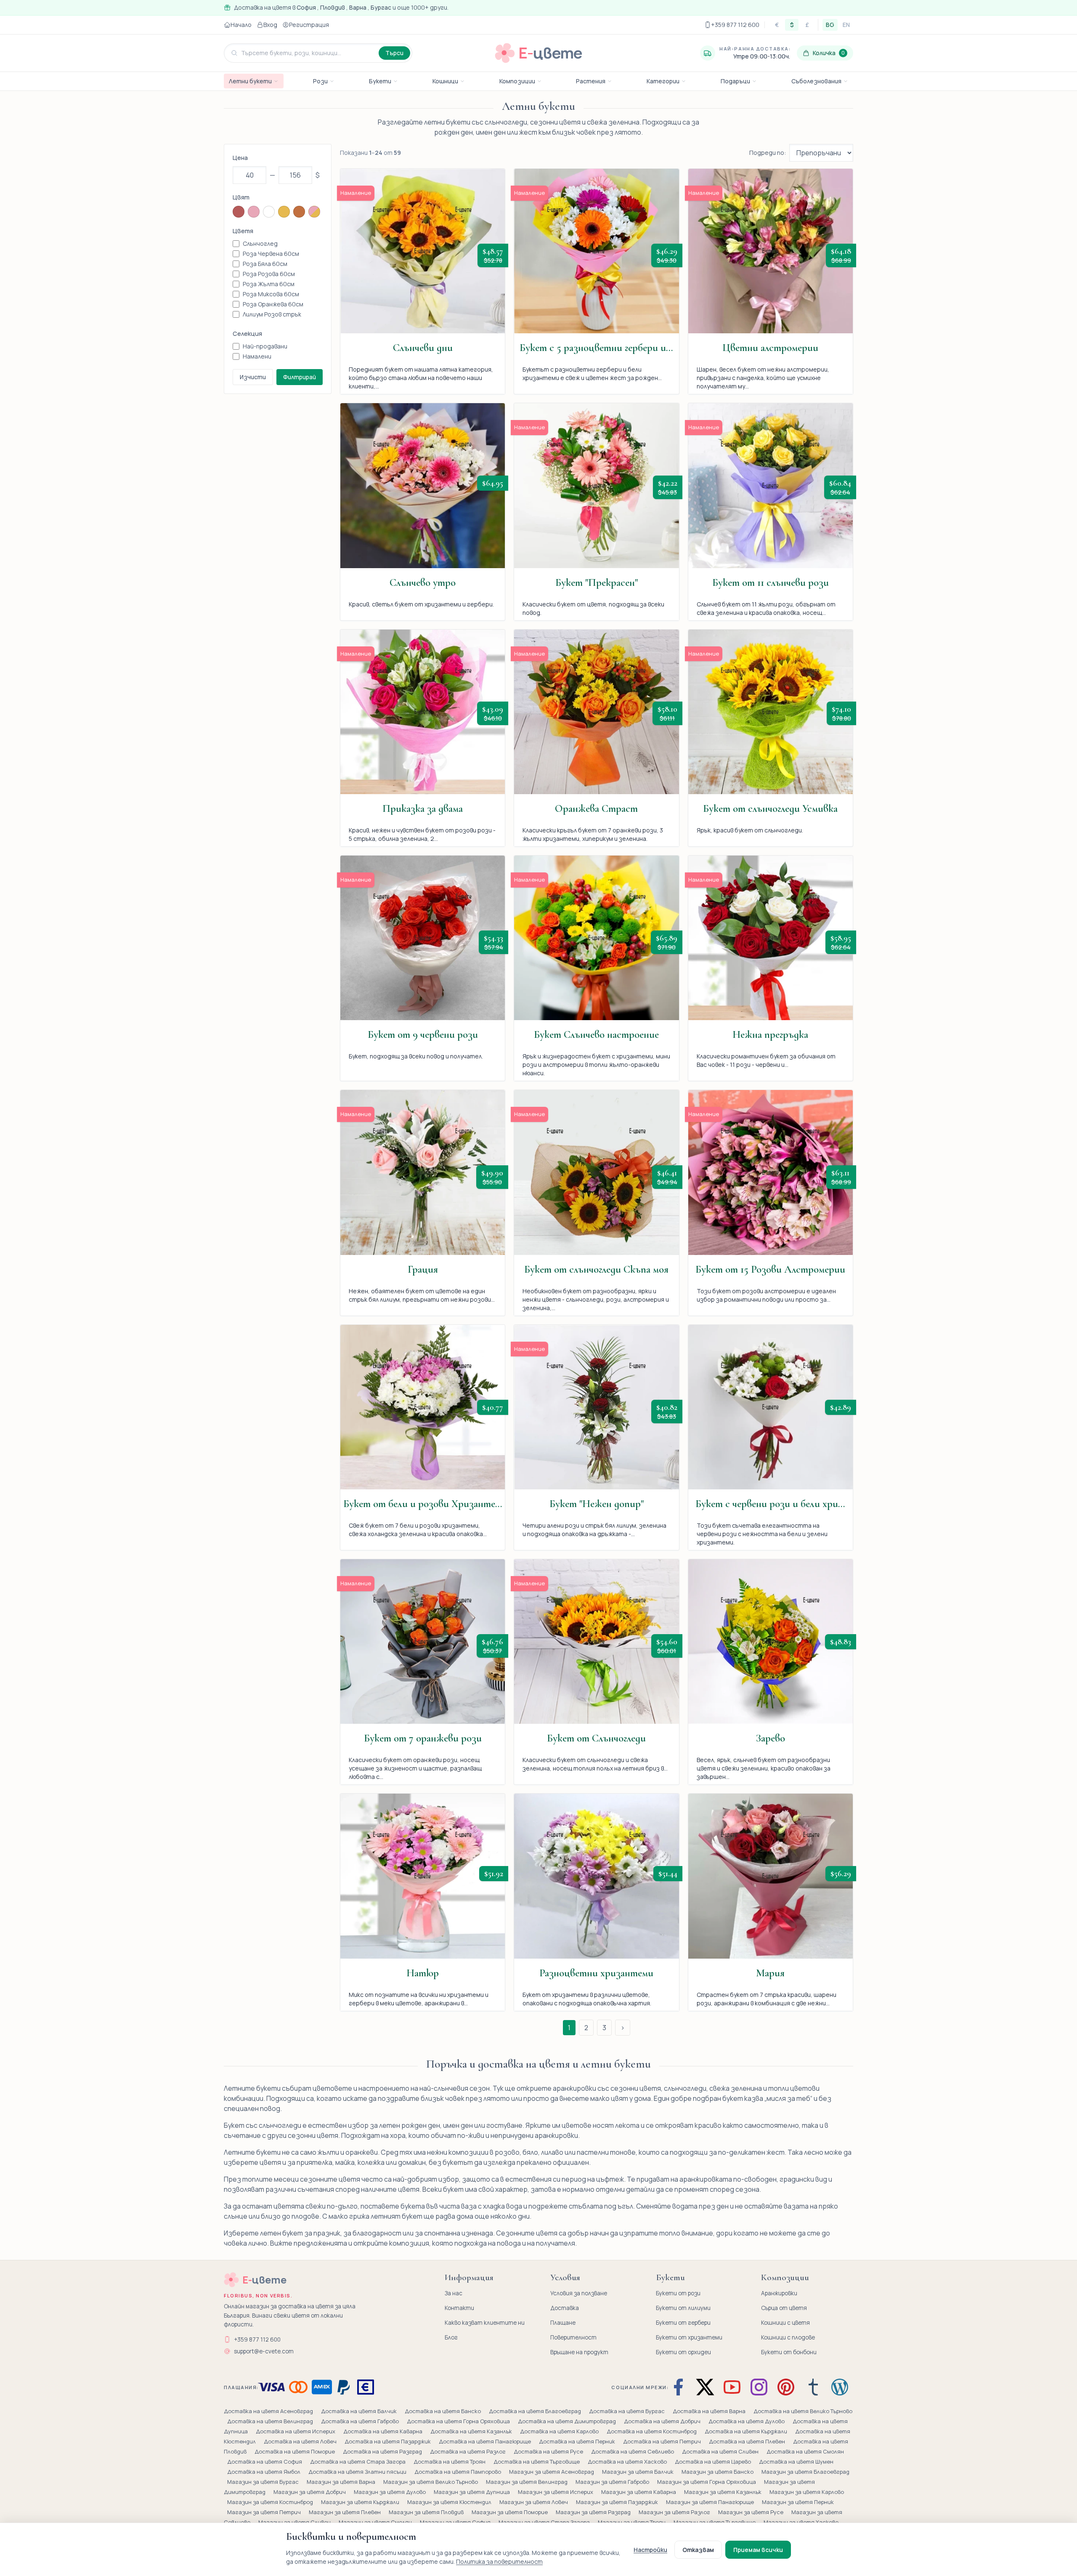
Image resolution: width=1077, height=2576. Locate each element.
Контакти (459, 2308)
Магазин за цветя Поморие (510, 2512)
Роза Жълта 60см (269, 284)
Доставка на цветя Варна (710, 2411)
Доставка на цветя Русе (549, 2451)
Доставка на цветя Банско (443, 2411)
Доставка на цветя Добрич (663, 2421)
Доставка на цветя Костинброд (652, 2431)
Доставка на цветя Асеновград (269, 2411)
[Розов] (254, 212)
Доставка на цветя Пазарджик (388, 2441)
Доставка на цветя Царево (714, 2462)
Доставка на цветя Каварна (383, 2431)
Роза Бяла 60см (265, 264)
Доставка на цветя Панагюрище (485, 2441)
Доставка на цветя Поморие (295, 2451)
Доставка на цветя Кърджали (747, 2431)
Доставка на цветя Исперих (296, 2431)
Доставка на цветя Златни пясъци (358, 2472)
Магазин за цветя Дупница (472, 2492)
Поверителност (573, 2337)
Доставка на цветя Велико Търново (803, 2411)
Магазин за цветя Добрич (310, 2492)
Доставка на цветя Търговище (537, 2462)
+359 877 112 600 (257, 2339)
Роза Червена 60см (271, 254)
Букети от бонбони (789, 2352)
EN (846, 25)
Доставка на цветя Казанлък (472, 2431)
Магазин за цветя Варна (342, 2482)
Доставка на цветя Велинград (271, 2421)
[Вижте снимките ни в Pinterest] (786, 2387)
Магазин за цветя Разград (594, 2512)
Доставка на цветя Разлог (468, 2451)
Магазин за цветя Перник (798, 2502)
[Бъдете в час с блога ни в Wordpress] (840, 2387)
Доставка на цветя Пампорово (458, 2472)
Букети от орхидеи (683, 2352)
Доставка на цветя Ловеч (301, 2441)
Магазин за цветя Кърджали (361, 2502)
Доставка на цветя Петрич (663, 2441)
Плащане (563, 2323)
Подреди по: (768, 153)
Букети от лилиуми (683, 2308)
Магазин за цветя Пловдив (427, 2512)
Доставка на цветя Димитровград (568, 2421)
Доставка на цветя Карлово (560, 2431)
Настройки (650, 2550)
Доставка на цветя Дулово (747, 2421)
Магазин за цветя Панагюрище (711, 2502)
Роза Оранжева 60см (273, 304)
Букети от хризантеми (689, 2337)
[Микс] (314, 212)
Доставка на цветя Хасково (628, 2462)
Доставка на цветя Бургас (627, 2411)
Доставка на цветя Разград (383, 2451)
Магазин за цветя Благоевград (805, 2472)
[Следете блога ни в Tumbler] (813, 2387)
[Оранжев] (299, 212)
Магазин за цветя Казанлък (723, 2492)
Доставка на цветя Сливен (721, 2451)
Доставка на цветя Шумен (796, 2462)
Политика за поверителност (499, 2561)
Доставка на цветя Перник (578, 2441)
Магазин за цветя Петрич (265, 2512)
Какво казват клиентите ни (485, 2323)
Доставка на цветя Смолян (805, 2451)
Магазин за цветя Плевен (345, 2512)
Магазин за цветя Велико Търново (431, 2482)
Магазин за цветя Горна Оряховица (707, 2482)
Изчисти (253, 377)
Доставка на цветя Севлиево (633, 2451)
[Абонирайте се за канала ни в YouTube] (732, 2387)
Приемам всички (758, 2550)
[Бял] (269, 212)
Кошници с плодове (788, 2337)
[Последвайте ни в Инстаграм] (759, 2387)
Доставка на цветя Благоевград (536, 2411)
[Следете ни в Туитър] (705, 2387)
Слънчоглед (260, 243)
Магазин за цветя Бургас (264, 2482)
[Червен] (239, 212)
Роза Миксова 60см (271, 294)
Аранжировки (779, 2293)
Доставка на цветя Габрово (361, 2421)
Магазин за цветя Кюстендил (450, 2502)
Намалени (257, 356)
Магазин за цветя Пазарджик (618, 2502)
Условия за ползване (579, 2293)
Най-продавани (265, 346)
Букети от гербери (683, 2323)
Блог (451, 2337)
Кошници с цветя (785, 2323)
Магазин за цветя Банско (718, 2472)
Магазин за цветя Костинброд (271, 2502)
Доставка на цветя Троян (450, 2462)
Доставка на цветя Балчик (359, 2411)
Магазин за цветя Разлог (675, 2512)
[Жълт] (284, 212)
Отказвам (698, 2550)
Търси (394, 53)
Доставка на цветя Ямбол (264, 2472)
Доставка (565, 2308)
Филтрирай (300, 377)
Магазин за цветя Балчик (638, 2472)
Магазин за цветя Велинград (527, 2482)
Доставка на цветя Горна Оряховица (459, 2421)
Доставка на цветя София (265, 2462)
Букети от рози (678, 2293)
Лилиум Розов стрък (272, 314)
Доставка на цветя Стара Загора (358, 2462)
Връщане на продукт (579, 2352)
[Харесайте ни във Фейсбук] (680, 2387)
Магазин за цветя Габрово (613, 2482)
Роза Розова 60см (269, 274)
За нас (454, 2293)
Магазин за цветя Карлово (807, 2492)
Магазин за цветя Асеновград (552, 2472)
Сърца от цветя (784, 2308)
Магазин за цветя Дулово (390, 2492)
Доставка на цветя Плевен (748, 2441)
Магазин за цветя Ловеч (534, 2502)
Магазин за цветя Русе (751, 2512)
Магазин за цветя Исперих (556, 2492)
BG (830, 25)
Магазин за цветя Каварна (639, 2492)
